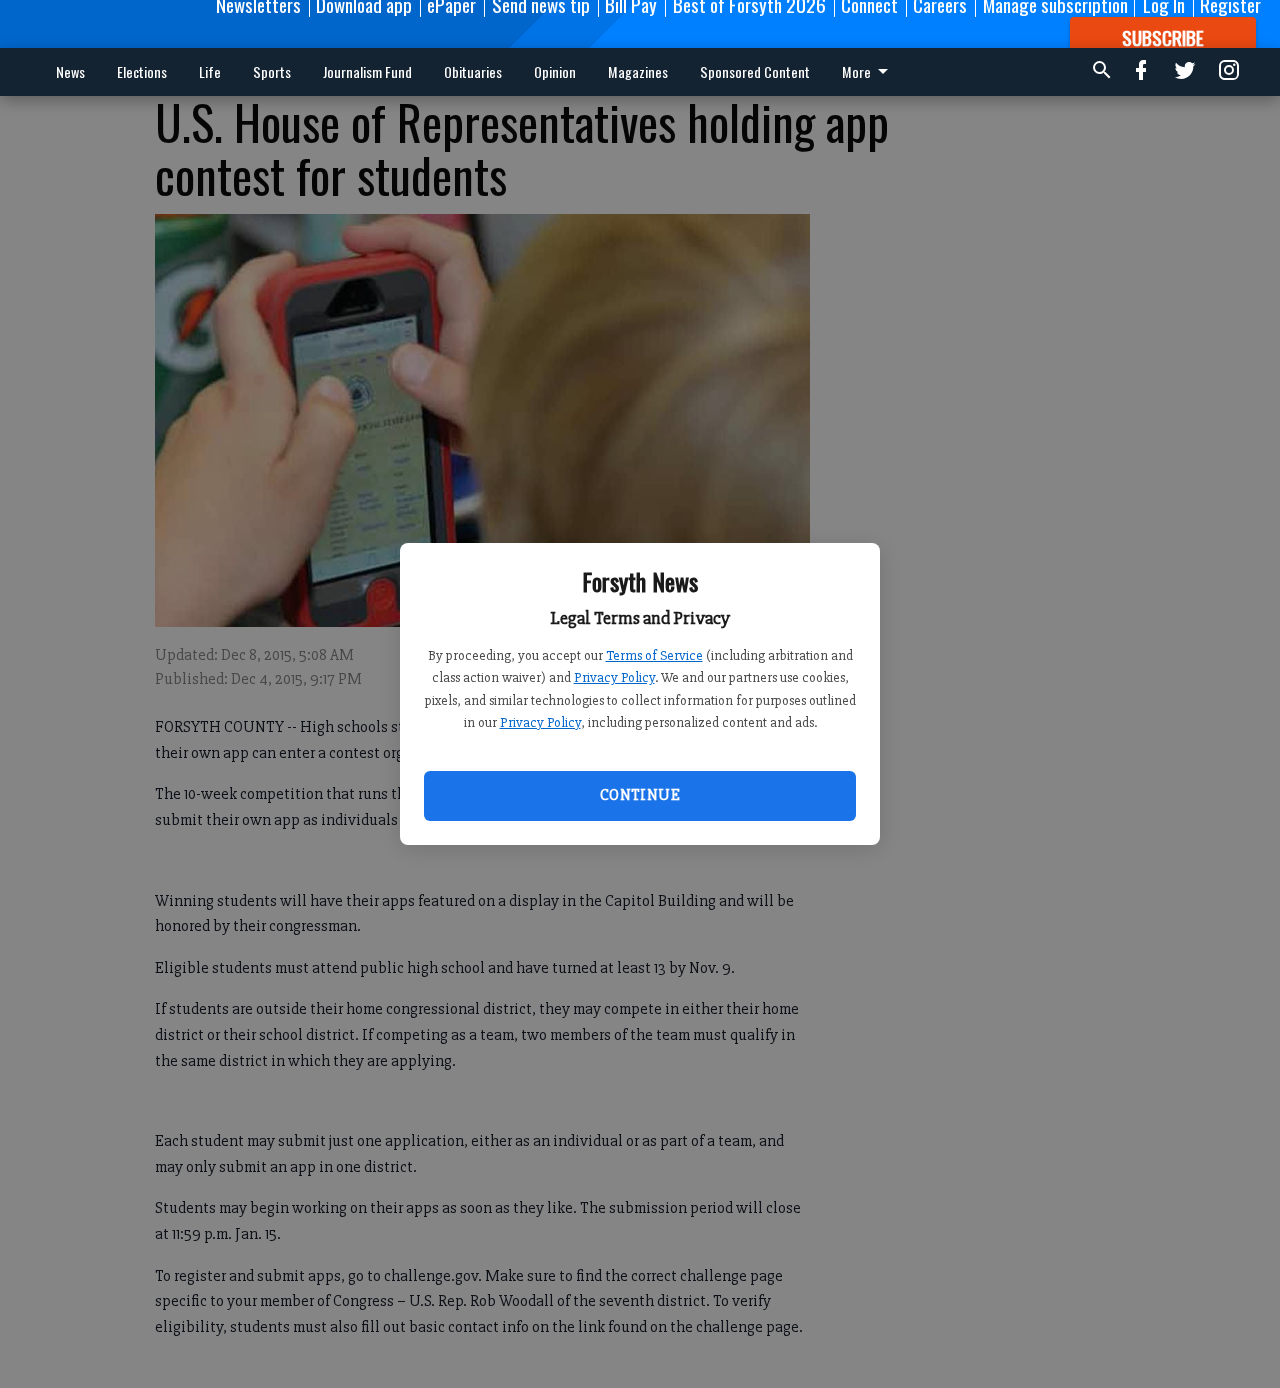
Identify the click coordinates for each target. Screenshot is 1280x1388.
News (70, 71)
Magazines (638, 71)
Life (210, 71)
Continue (640, 795)
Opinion (555, 71)
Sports (272, 71)
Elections (142, 71)
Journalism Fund (367, 71)
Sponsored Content (755, 71)
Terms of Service (654, 655)
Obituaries (473, 71)
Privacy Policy (614, 677)
